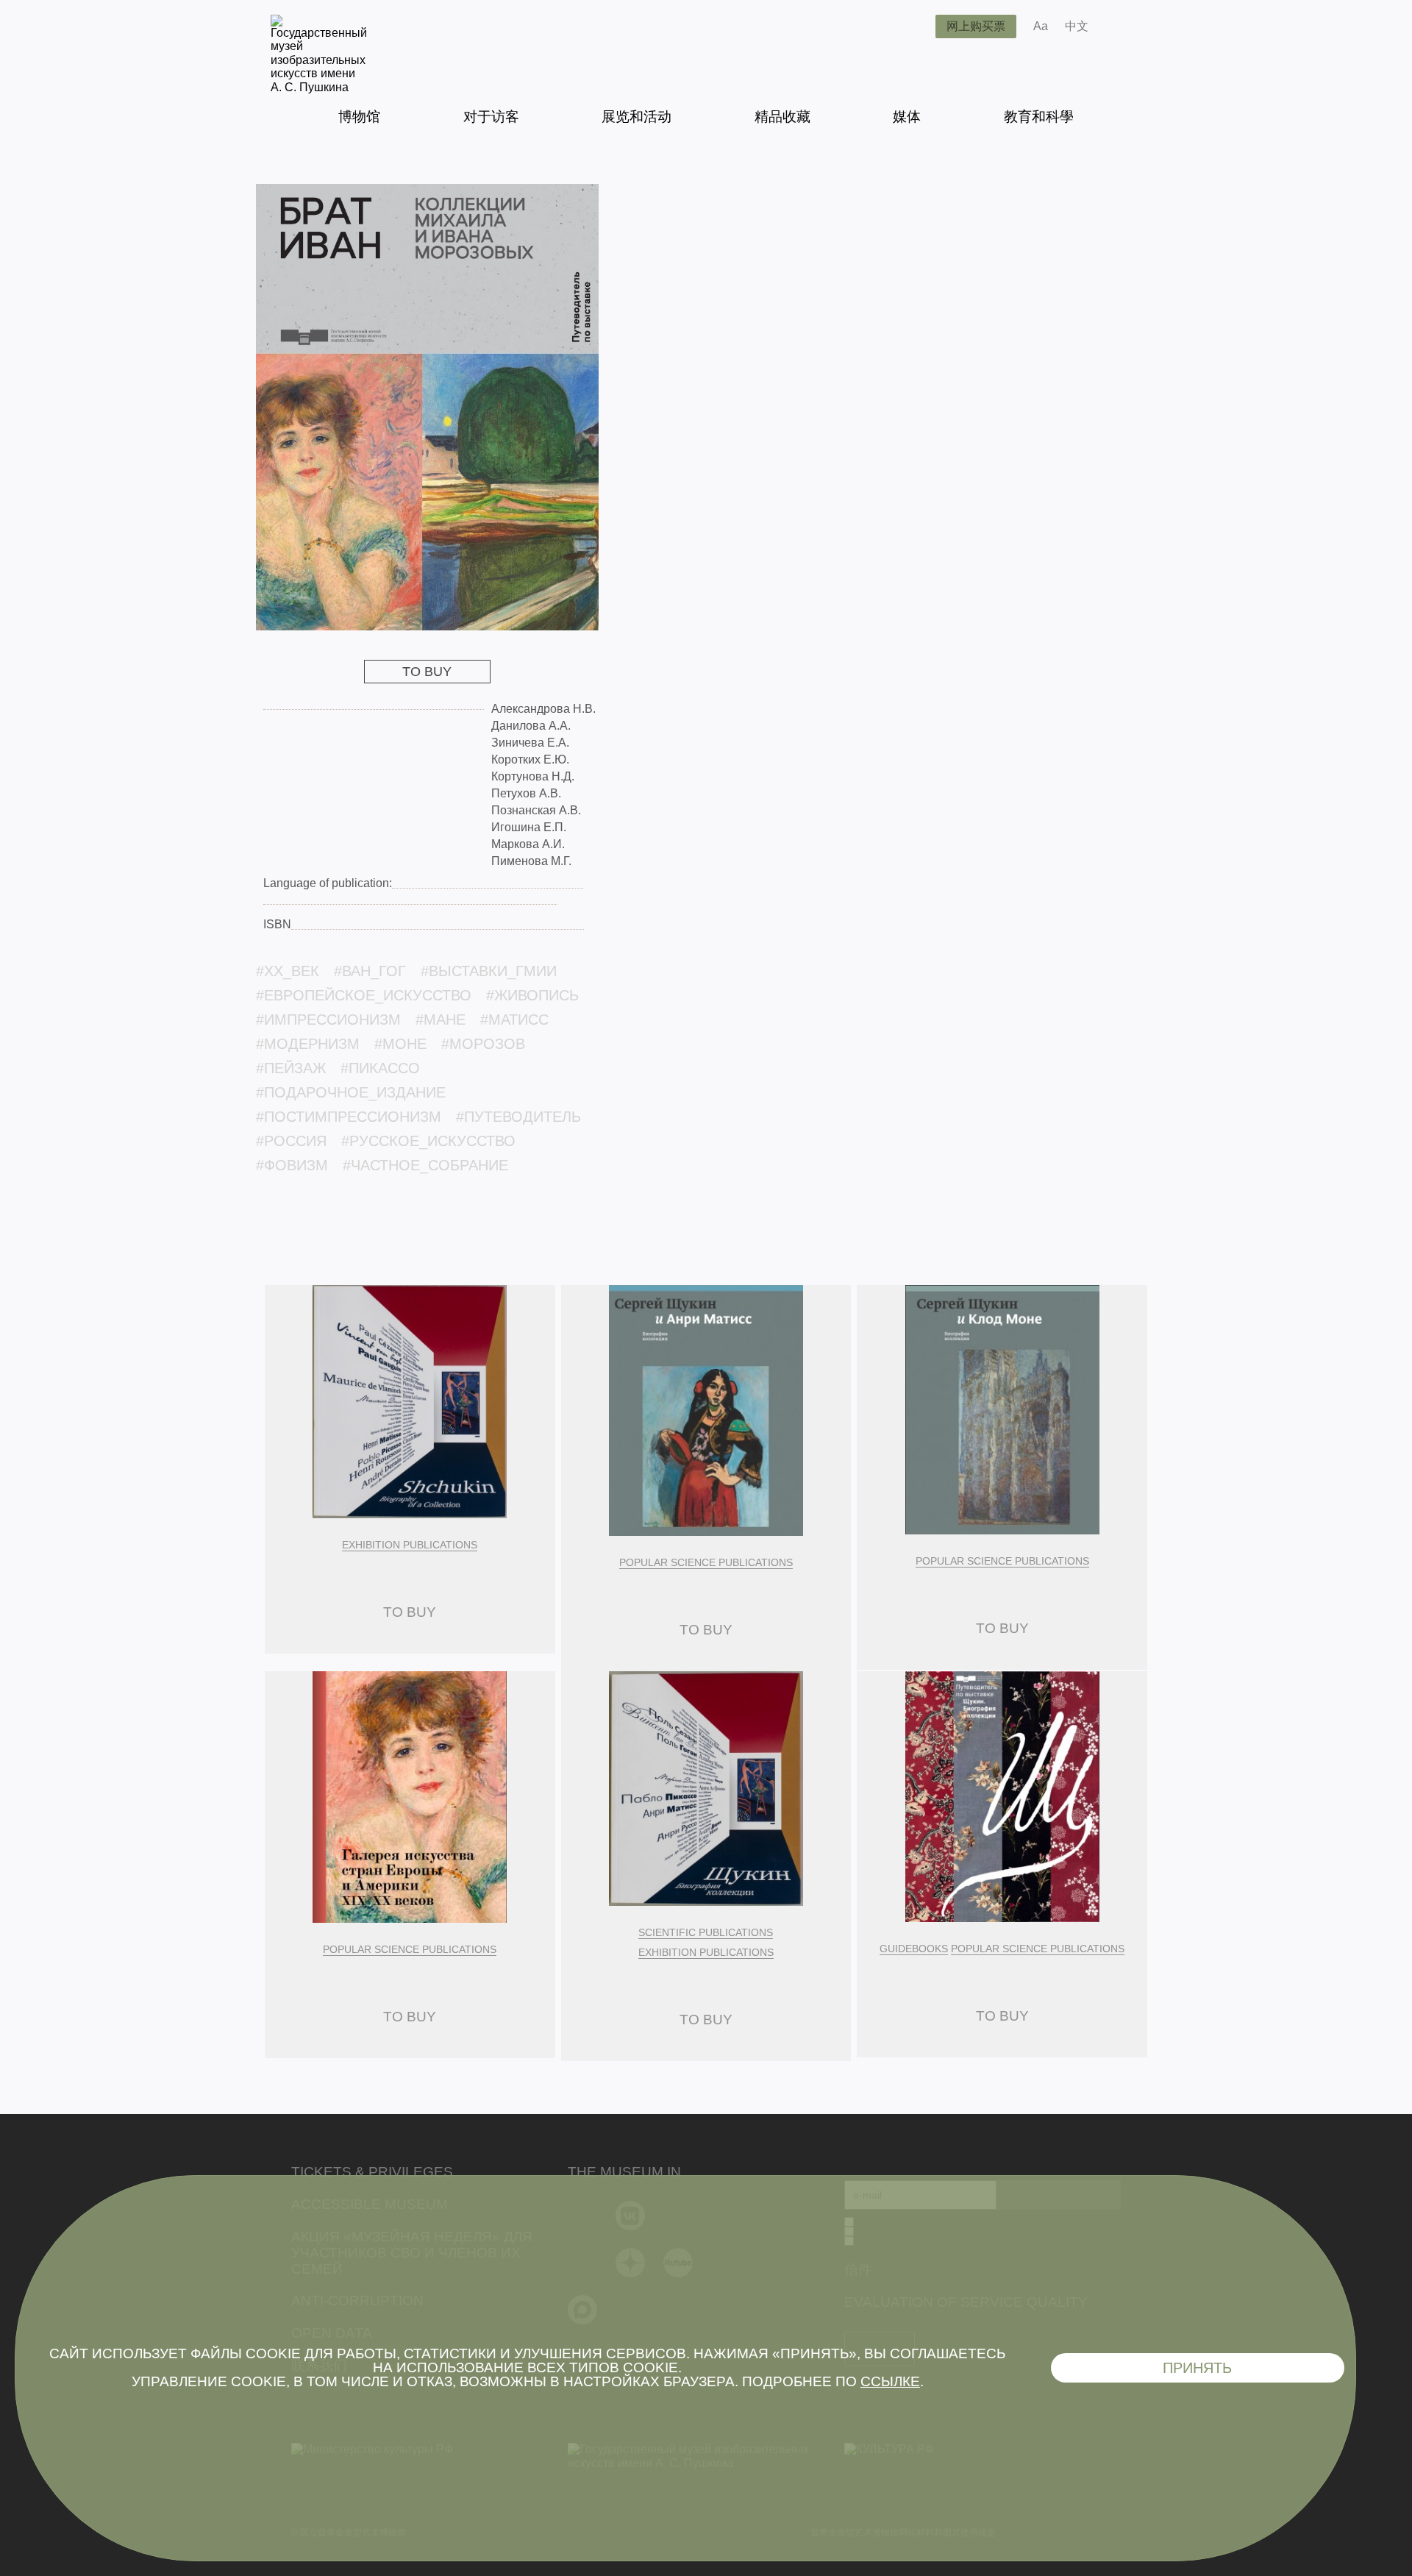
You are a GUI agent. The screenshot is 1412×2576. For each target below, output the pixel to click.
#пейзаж (291, 1068)
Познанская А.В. (536, 810)
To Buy (427, 672)
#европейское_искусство (364, 995)
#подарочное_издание (351, 1092)
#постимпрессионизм (349, 1117)
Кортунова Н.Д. (533, 776)
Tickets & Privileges (372, 2172)
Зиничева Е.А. (530, 743)
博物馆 (359, 117)
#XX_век (288, 971)
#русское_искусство (428, 1141)
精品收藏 (782, 117)
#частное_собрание (425, 1165)
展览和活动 (637, 117)
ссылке (890, 2381)
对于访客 (491, 117)
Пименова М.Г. (531, 861)
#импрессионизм (328, 1020)
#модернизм (308, 1044)
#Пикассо (380, 1068)
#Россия (291, 1141)
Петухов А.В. (526, 793)
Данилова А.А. (531, 726)
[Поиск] (913, 26)
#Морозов (483, 1044)
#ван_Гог (370, 971)
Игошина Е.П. (529, 827)
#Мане (441, 1020)
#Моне (400, 1044)
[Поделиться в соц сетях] (1121, 26)
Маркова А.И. (528, 844)
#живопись (532, 995)
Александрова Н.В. (543, 709)
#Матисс (514, 1020)
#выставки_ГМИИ (489, 971)
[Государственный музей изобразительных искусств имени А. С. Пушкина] (319, 87)
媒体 (907, 117)
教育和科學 (1039, 117)
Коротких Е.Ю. (530, 759)
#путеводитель (518, 1117)
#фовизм (292, 1165)
